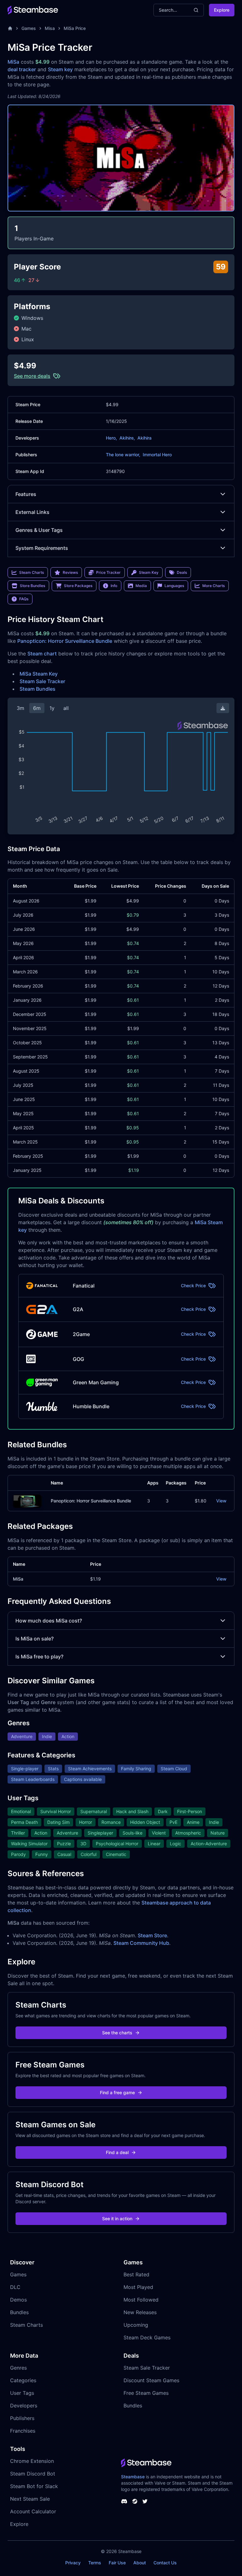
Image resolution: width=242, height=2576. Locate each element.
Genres (18, 2368)
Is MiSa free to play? (39, 1657)
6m (37, 708)
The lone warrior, (123, 455)
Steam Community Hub (141, 1943)
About (140, 2563)
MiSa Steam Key (39, 674)
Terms (95, 2563)
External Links (32, 512)
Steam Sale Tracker (42, 681)
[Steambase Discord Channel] (124, 2501)
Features (26, 494)
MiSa (13, 62)
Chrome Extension (32, 2461)
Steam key (60, 69)
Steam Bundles (37, 689)
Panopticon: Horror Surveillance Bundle (65, 641)
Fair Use (117, 2563)
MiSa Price (75, 28)
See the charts (117, 2033)
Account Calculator (33, 2511)
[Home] (10, 28)
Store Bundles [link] (32, 586)
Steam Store (152, 1935)
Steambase (133, 2477)
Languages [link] (174, 586)
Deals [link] (182, 572)
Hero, (111, 438)
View (221, 1501)
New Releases (140, 2312)
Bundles (19, 2312)
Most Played (138, 2287)
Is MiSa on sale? (35, 1639)
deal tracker (22, 69)
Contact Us (165, 2563)
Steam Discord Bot (33, 2474)
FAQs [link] (24, 599)
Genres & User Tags (39, 530)
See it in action (117, 2219)
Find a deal (117, 2152)
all (66, 708)
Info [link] (114, 586)
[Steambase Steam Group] (135, 2501)
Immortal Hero (157, 455)
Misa (50, 28)
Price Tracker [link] (108, 572)
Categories (23, 2380)
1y (52, 708)
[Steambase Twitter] (145, 2501)
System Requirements (42, 548)
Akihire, (127, 438)
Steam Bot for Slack (34, 2486)
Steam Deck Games (147, 2337)
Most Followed (141, 2300)
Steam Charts (26, 2325)
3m (20, 708)
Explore (222, 10)
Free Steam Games (146, 2393)
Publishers (22, 2418)
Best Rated (136, 2274)
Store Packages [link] (78, 586)
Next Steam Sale (30, 2499)
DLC (15, 2287)
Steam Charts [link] (32, 572)
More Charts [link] (213, 586)
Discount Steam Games (151, 2380)
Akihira (144, 438)
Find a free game (117, 2092)
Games (29, 28)
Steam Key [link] (149, 572)
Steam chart (42, 654)
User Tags (22, 2393)
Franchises (23, 2431)
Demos (18, 2300)
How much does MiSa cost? (49, 1621)
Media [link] (141, 586)
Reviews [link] (70, 572)
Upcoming (136, 2325)
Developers (24, 2406)
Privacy (73, 2563)
